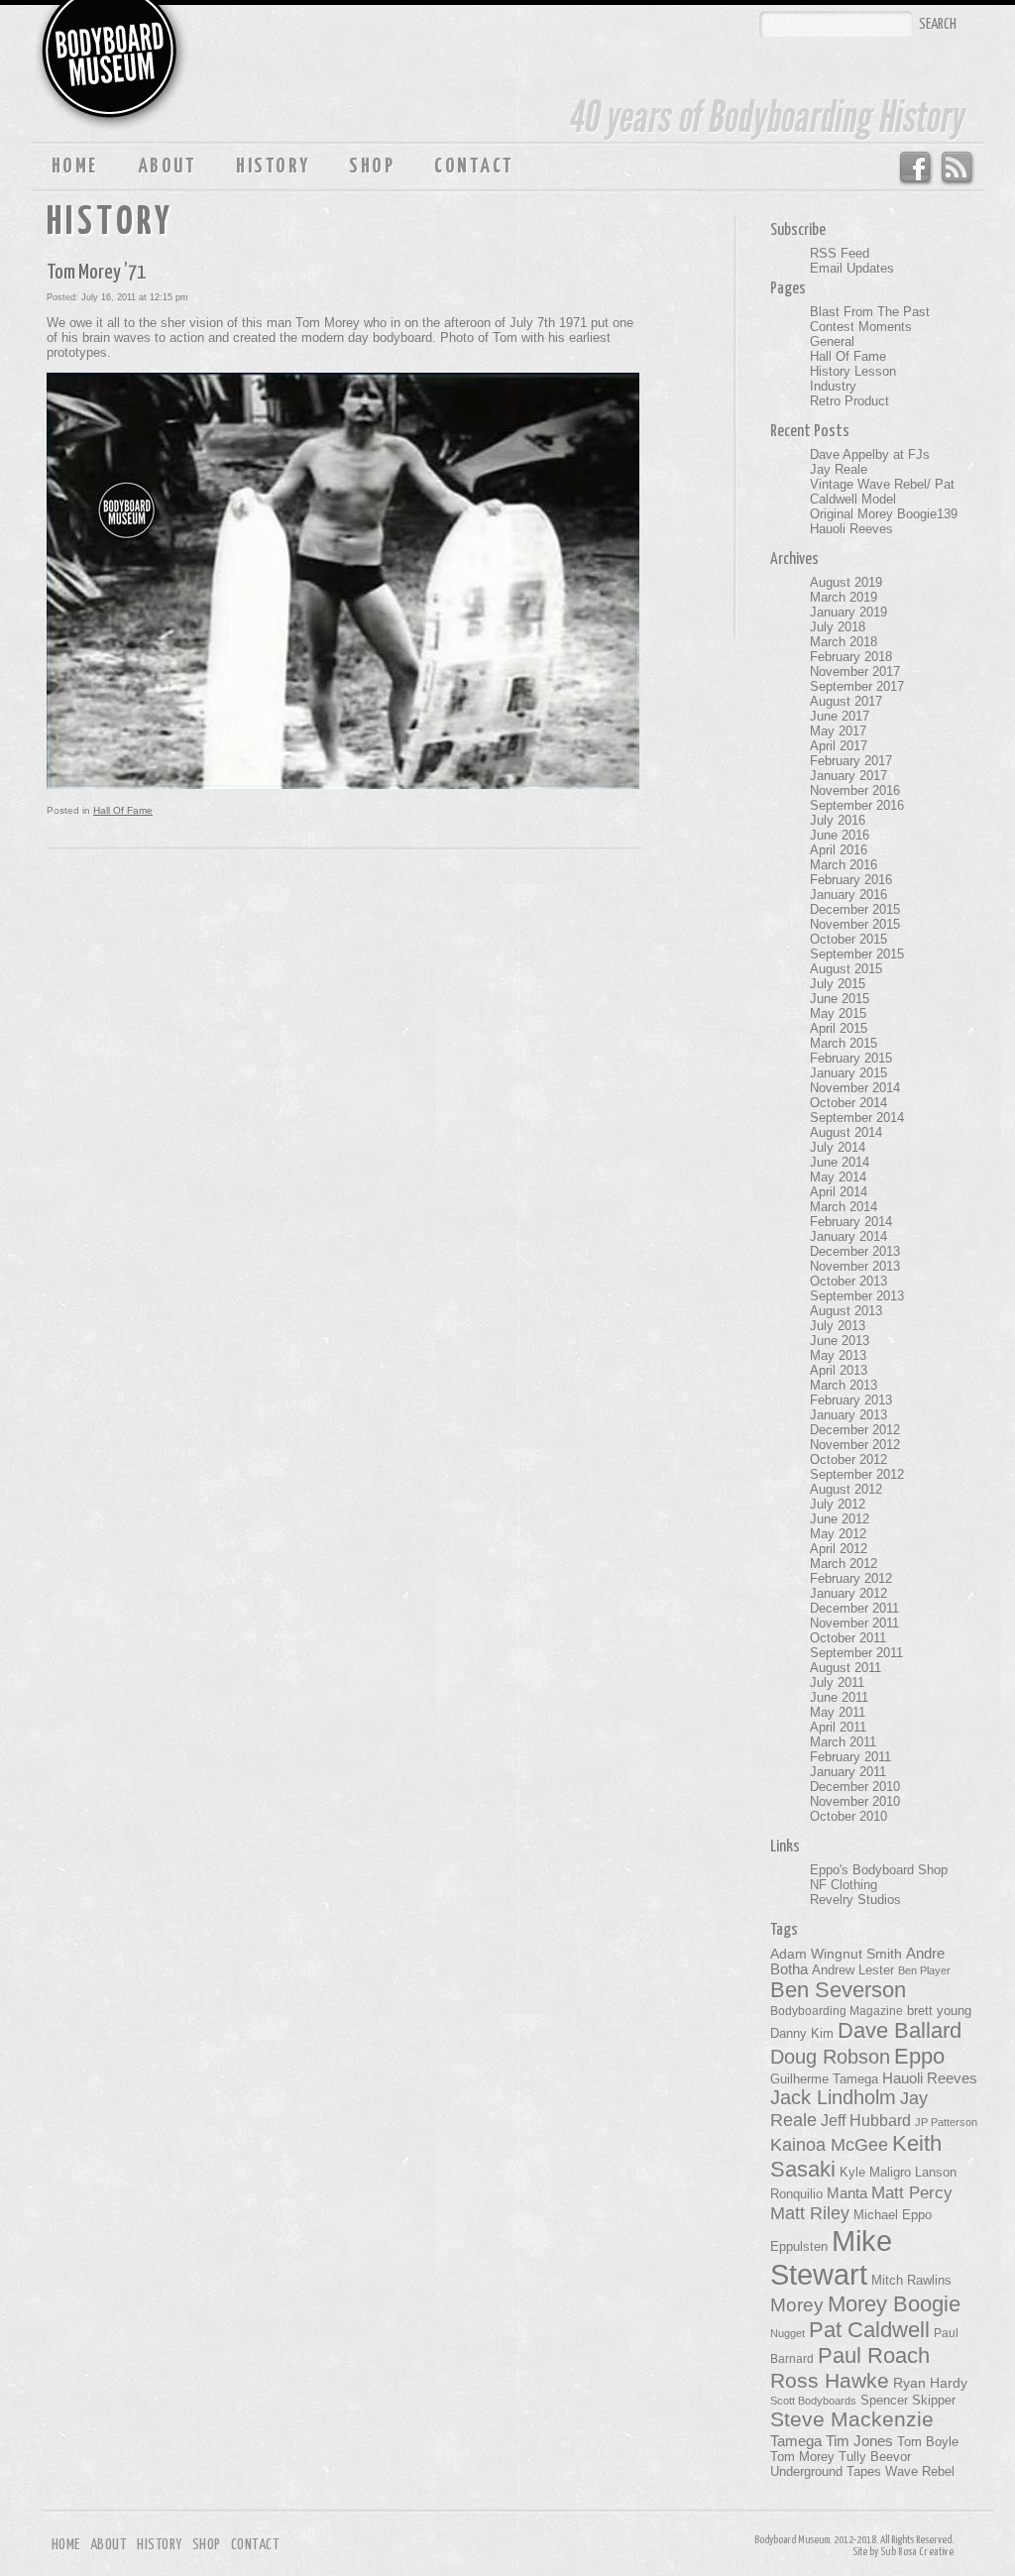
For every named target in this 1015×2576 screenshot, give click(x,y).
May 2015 (838, 1013)
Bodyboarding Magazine (837, 2011)
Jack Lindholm (833, 2097)
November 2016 (855, 790)
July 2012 (838, 1504)
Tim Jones (859, 2441)
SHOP (372, 167)
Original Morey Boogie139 (884, 514)
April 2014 (839, 1192)
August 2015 (846, 969)
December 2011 (854, 1608)
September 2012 (857, 1474)
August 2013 (846, 1311)
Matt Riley (810, 2213)
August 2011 (846, 1668)
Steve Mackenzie (852, 2419)
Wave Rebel (920, 2472)
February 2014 (851, 1222)
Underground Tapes (826, 2472)
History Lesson (853, 371)
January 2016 (848, 895)
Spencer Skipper (908, 2400)
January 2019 (848, 612)
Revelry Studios (855, 1900)
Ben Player (924, 1970)
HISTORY (273, 167)
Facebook (914, 168)
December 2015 (855, 909)
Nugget (788, 2333)
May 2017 (838, 731)
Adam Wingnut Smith (836, 1954)
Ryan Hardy (930, 2383)
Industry (833, 386)
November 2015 (855, 924)
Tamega (796, 2441)
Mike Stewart (831, 2257)
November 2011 (854, 1623)
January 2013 (848, 1415)
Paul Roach (874, 2355)
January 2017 (848, 776)
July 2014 (838, 1147)
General (832, 341)
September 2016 (857, 805)
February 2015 (851, 1058)
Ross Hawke (830, 2380)
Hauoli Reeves (851, 529)
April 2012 (839, 1549)
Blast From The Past (870, 312)
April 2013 (839, 1370)
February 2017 (851, 761)
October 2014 (848, 1103)
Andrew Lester (853, 1970)
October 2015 (848, 939)
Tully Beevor (875, 2457)
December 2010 (855, 1787)
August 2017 (846, 701)
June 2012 (840, 1519)
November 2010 (855, 1801)
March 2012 (844, 1564)
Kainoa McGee (829, 2145)
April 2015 (839, 1028)
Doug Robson (830, 2057)
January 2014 (848, 1236)
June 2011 (839, 1697)
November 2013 (855, 1266)
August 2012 (846, 1489)
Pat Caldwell (869, 2330)
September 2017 (857, 686)
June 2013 (840, 1341)
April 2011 (838, 1727)
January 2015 (848, 1073)
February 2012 (851, 1578)
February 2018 (851, 657)
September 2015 (857, 954)
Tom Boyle (928, 2442)
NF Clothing (844, 1885)
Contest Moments (861, 327)
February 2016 (851, 880)
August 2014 (846, 1132)
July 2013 (838, 1326)
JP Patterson (946, 2122)
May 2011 (838, 1712)
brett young (939, 2011)
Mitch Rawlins (911, 2281)
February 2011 (850, 1757)
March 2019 (844, 597)
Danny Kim (802, 2033)
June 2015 (840, 999)
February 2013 (851, 1400)
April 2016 (839, 850)
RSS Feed (958, 168)
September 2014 (857, 1118)
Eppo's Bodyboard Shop (879, 1870)
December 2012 (855, 1430)
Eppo (919, 2056)
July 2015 (838, 984)
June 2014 (840, 1162)
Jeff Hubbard (866, 2120)
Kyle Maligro (875, 2172)
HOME (75, 167)
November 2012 (855, 1445)
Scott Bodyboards (813, 2401)
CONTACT (474, 167)
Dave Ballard (900, 2030)
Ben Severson (838, 1990)
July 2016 (838, 820)
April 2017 (839, 746)
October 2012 (848, 1459)
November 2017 (855, 672)
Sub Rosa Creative (917, 2552)
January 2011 (848, 1772)
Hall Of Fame (123, 810)
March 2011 (843, 1742)
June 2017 (840, 716)
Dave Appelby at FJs (870, 454)
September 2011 (856, 1653)
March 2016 (844, 865)
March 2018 (844, 642)
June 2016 (840, 835)
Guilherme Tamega (824, 2079)
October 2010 (848, 1816)
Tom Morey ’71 (96, 273)
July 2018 (838, 627)
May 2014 (838, 1177)
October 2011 (848, 1638)
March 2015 (844, 1043)
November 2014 (855, 1088)
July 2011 (837, 1682)
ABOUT (167, 167)
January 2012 (848, 1593)
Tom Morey (802, 2457)
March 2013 (844, 1385)
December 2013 (855, 1251)
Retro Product (849, 401)
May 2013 (838, 1355)
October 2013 (848, 1281)
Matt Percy (912, 2192)
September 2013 (857, 1296)
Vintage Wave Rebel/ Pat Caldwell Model (882, 492)
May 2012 (838, 1534)
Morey (797, 2305)
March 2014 (844, 1207)
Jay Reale (839, 469)
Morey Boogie (894, 2304)
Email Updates (852, 268)
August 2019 (846, 582)
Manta (847, 2193)
